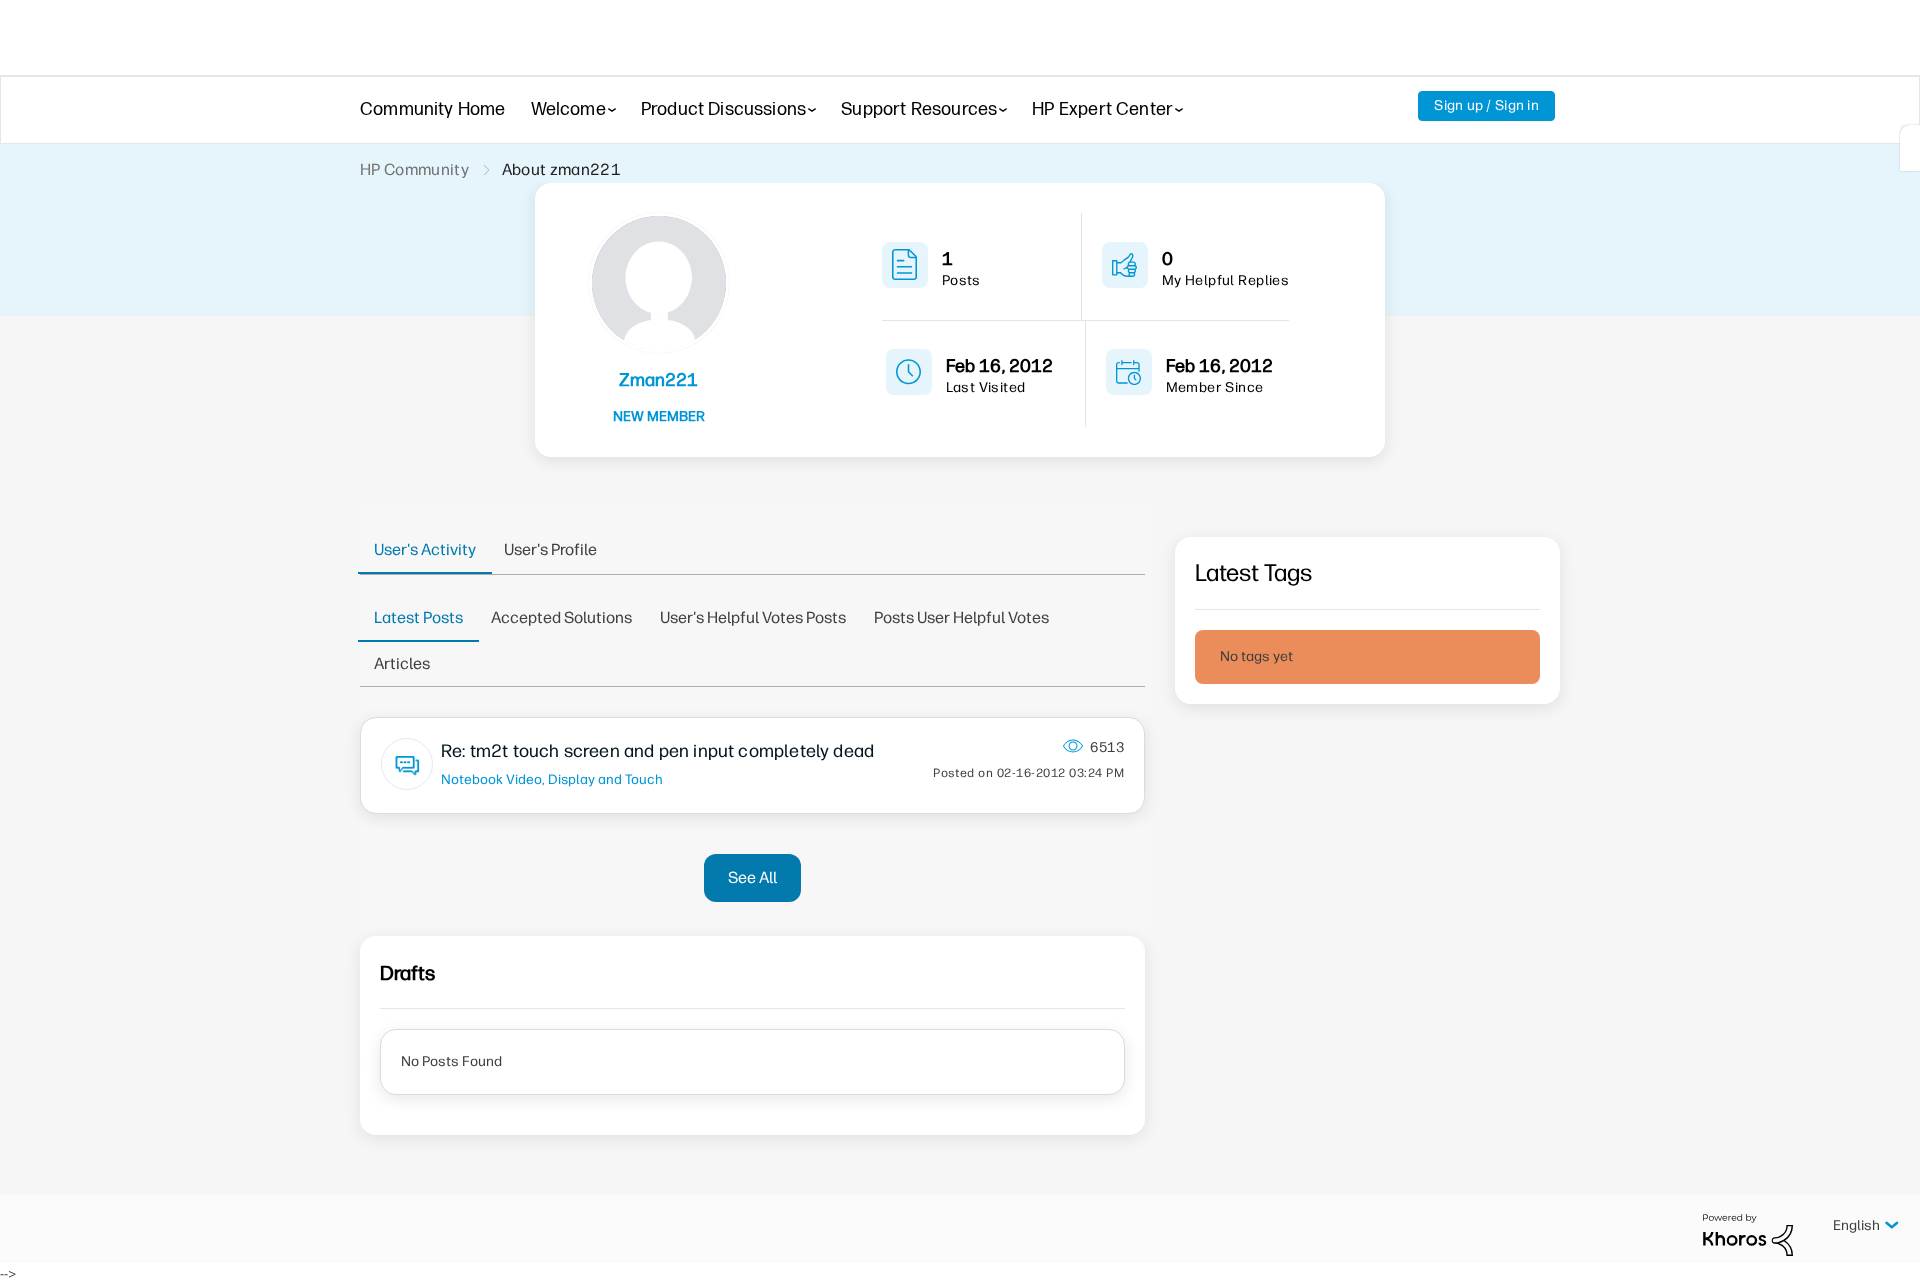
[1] (1910, 148)
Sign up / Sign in (1486, 105)
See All (752, 877)
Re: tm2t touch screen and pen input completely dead (657, 751)
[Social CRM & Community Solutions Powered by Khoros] (1748, 1234)
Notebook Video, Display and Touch (552, 779)
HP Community (414, 169)
